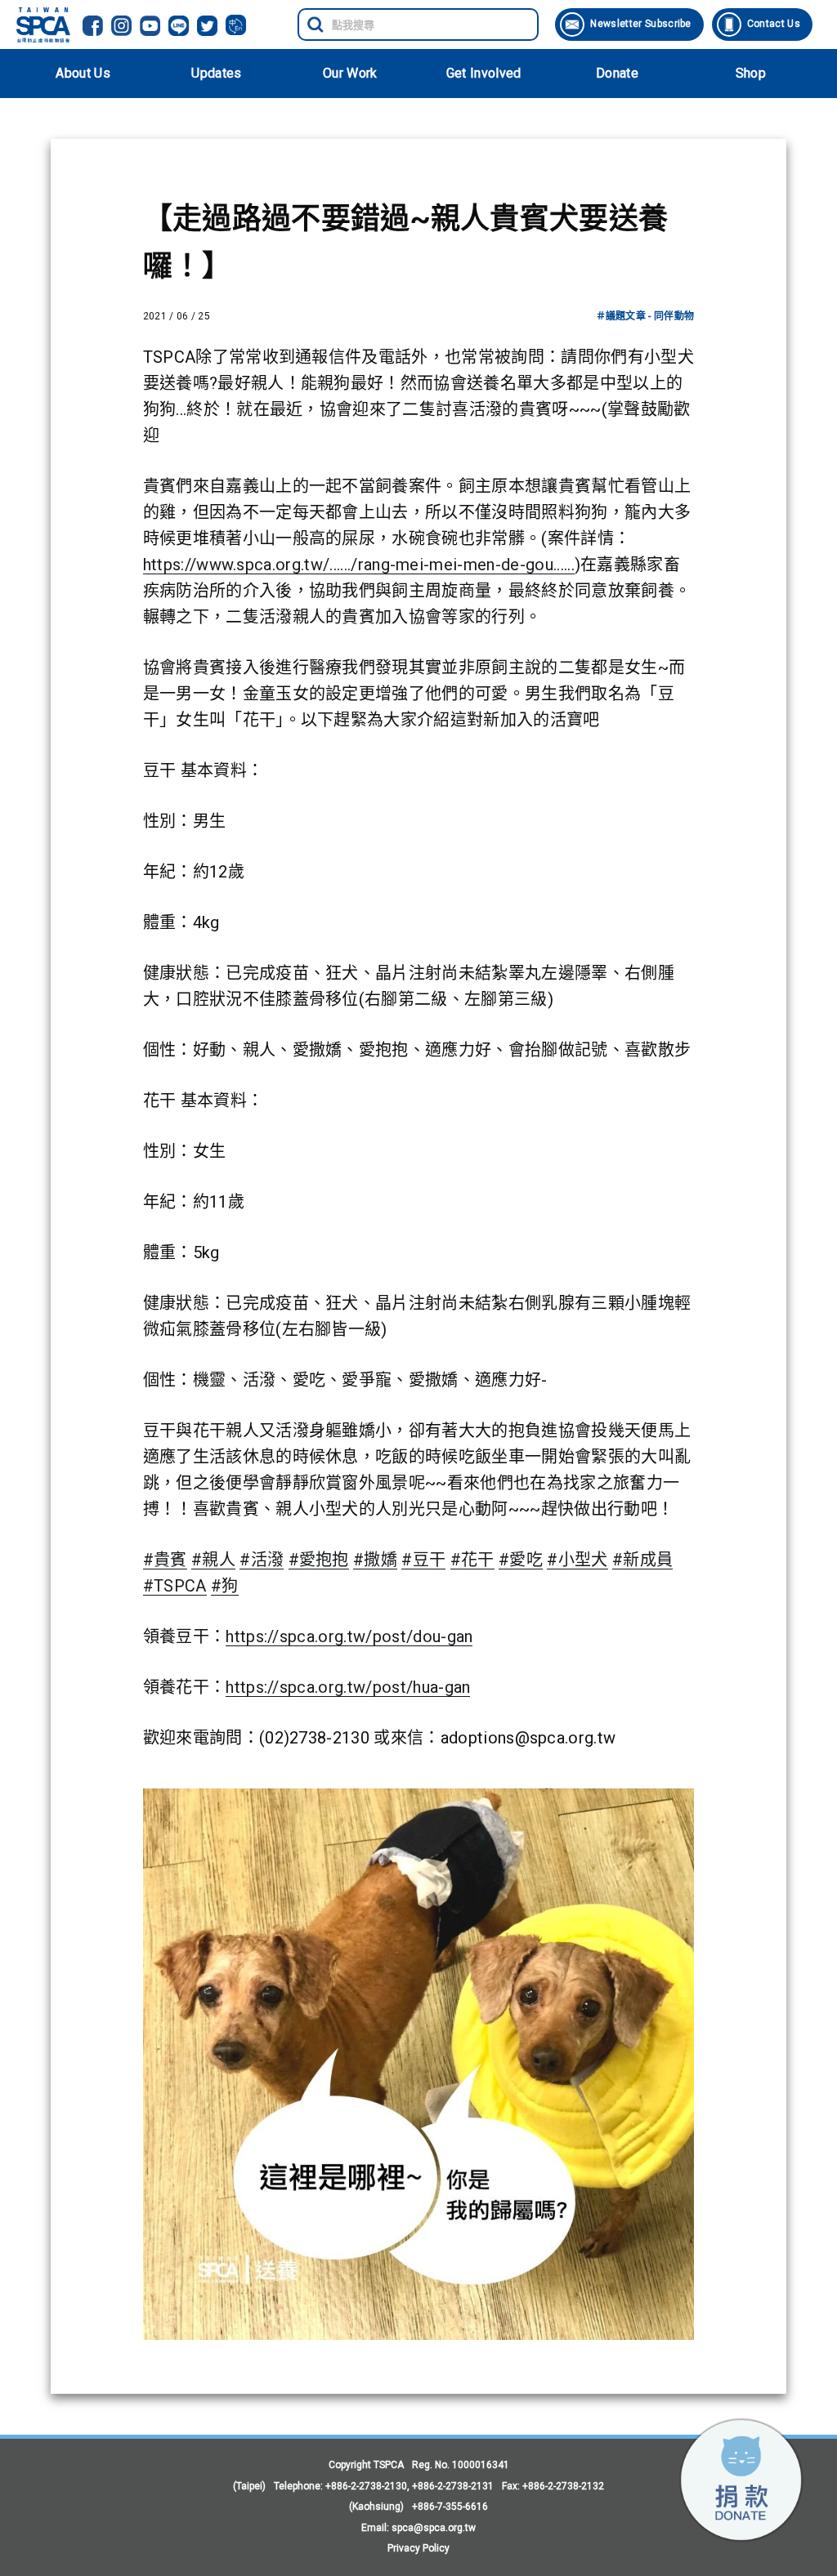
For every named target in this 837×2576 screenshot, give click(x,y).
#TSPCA (175, 1586)
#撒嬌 (375, 1560)
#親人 (213, 1560)
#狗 (225, 1586)
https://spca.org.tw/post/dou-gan (349, 1636)
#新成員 (642, 1560)
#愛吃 (521, 1560)
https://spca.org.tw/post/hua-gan (348, 1687)
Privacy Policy (418, 2548)
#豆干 (423, 1560)
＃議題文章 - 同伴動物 (645, 316)
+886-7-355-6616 (450, 2507)
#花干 (472, 1560)
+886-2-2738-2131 (453, 2486)
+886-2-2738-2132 (563, 2486)
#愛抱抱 (319, 1560)
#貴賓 (165, 1560)
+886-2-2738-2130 (366, 2486)
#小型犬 (577, 1560)
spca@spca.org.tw (434, 2528)
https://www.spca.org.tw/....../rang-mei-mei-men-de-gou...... (359, 565)
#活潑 (262, 1560)
